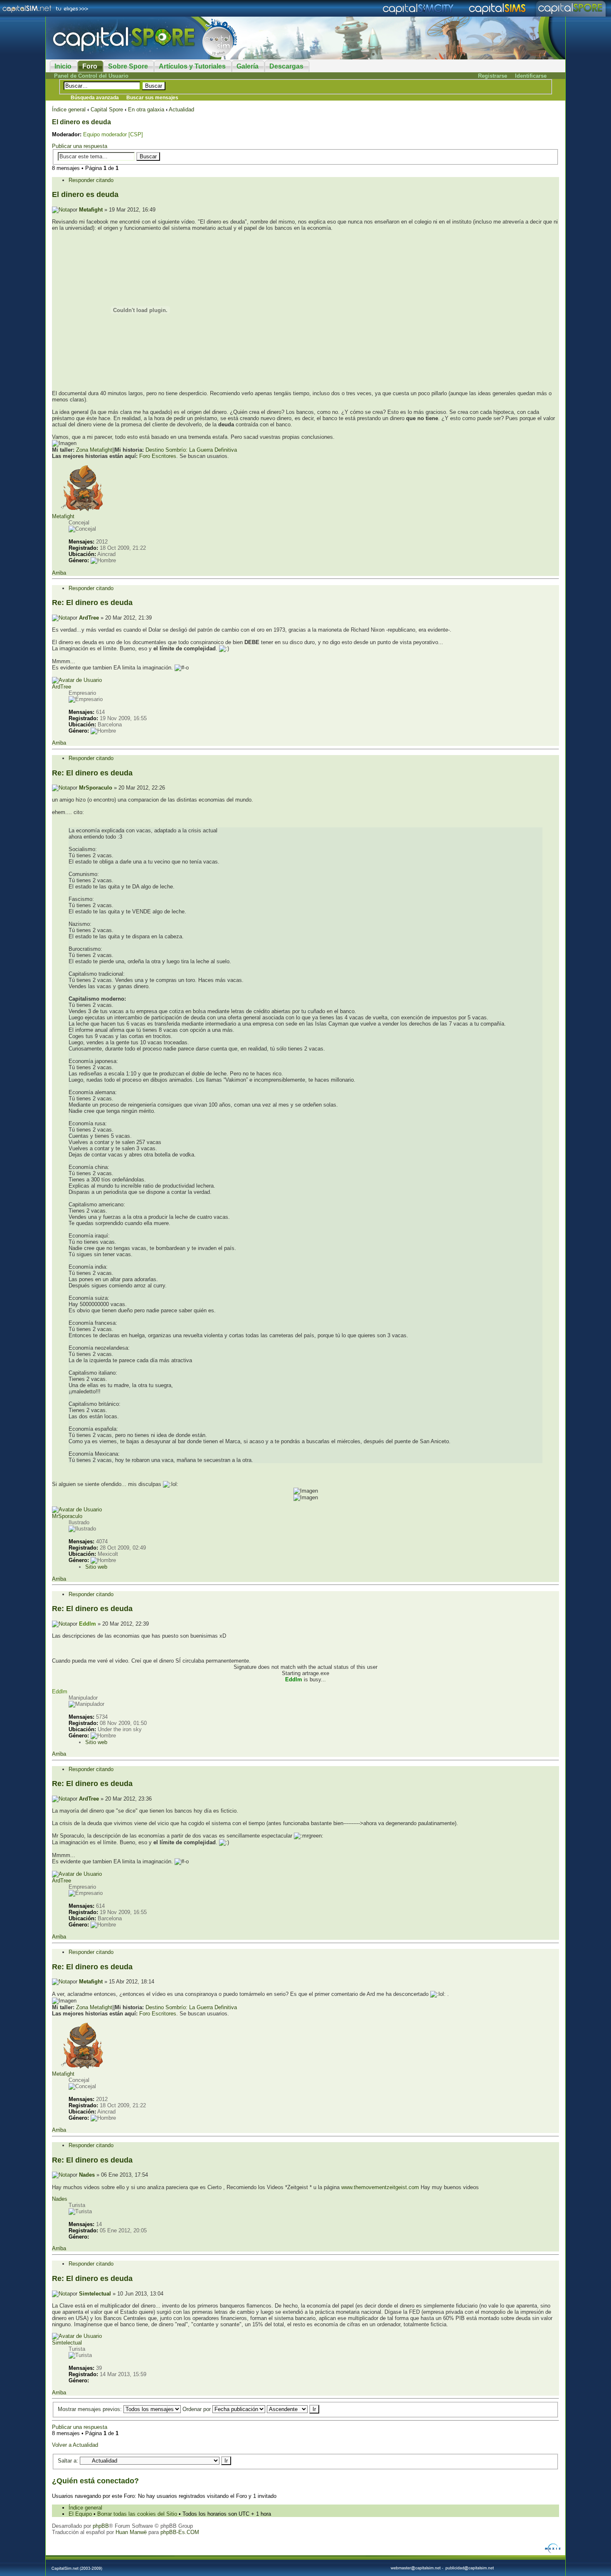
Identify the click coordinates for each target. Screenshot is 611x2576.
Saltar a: (68, 2461)
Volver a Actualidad (75, 2445)
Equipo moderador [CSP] (113, 134)
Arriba (59, 573)
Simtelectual (95, 2294)
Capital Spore (107, 109)
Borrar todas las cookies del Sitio (137, 2514)
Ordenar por (197, 2409)
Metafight (91, 210)
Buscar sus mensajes (152, 98)
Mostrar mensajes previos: (91, 2409)
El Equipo (80, 2514)
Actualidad (181, 109)
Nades (87, 2175)
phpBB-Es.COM (180, 2532)
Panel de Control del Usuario (91, 76)
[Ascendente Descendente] (293, 2409)
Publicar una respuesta (80, 146)
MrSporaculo (96, 788)
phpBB (101, 2526)
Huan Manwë (131, 2532)
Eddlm (87, 1624)
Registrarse (493, 76)
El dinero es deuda (81, 122)
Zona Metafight (94, 450)
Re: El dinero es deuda (92, 603)
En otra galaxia (146, 109)
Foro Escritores (158, 456)
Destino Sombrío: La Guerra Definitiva (191, 450)
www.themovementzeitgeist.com (380, 2187)
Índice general (69, 109)
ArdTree (89, 618)
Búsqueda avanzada (95, 98)
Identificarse (531, 76)
